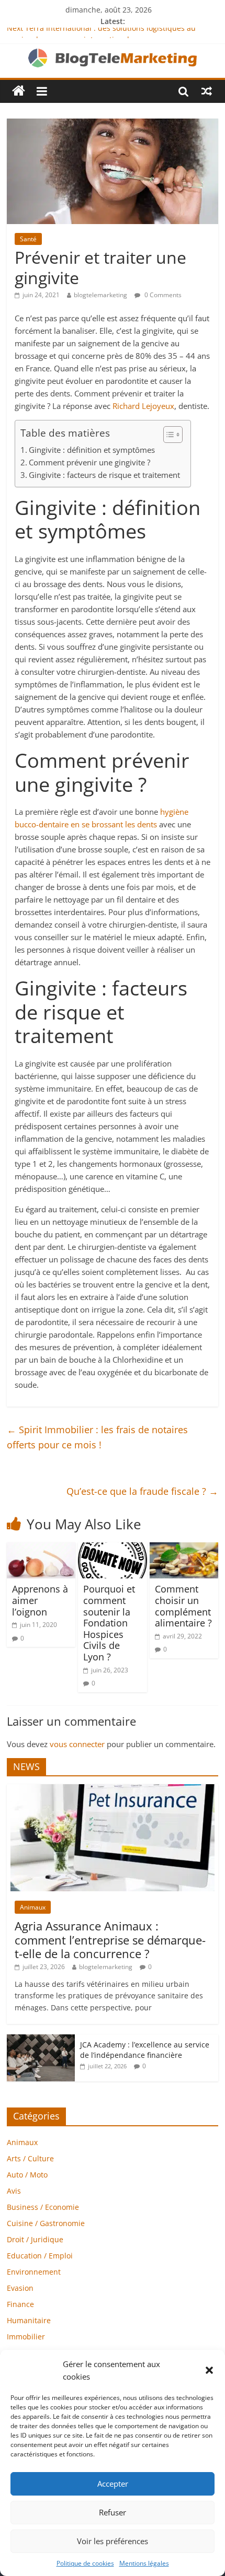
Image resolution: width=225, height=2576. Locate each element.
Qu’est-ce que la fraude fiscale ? (142, 1491)
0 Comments (162, 295)
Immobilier (26, 2337)
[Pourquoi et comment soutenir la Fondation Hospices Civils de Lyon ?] (112, 1549)
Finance (20, 2304)
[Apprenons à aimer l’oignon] (41, 1549)
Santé (28, 239)
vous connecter (77, 1744)
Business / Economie (43, 2207)
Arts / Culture (30, 2158)
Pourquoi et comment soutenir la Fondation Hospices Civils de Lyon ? (109, 1623)
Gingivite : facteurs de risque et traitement (104, 475)
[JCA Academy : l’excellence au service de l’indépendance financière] (41, 2040)
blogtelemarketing (100, 295)
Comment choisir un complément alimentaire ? (183, 1606)
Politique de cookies (85, 2563)
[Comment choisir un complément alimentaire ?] (184, 1549)
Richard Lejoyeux (143, 406)
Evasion (20, 2288)
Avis (14, 2191)
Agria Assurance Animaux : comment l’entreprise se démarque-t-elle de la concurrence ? (110, 1940)
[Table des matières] (173, 435)
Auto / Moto (27, 2175)
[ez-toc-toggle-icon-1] (168, 435)
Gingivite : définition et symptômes (92, 450)
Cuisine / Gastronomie (46, 2223)
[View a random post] (207, 91)
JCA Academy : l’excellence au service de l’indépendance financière (145, 2050)
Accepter (113, 2484)
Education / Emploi (40, 2256)
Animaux (33, 1907)
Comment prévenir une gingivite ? (89, 462)
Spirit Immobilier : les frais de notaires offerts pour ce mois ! (97, 1437)
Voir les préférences (113, 2541)
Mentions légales (144, 2563)
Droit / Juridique (35, 2239)
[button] (209, 2370)
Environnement (34, 2272)
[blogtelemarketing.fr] (19, 91)
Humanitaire (29, 2320)
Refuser (113, 2512)
